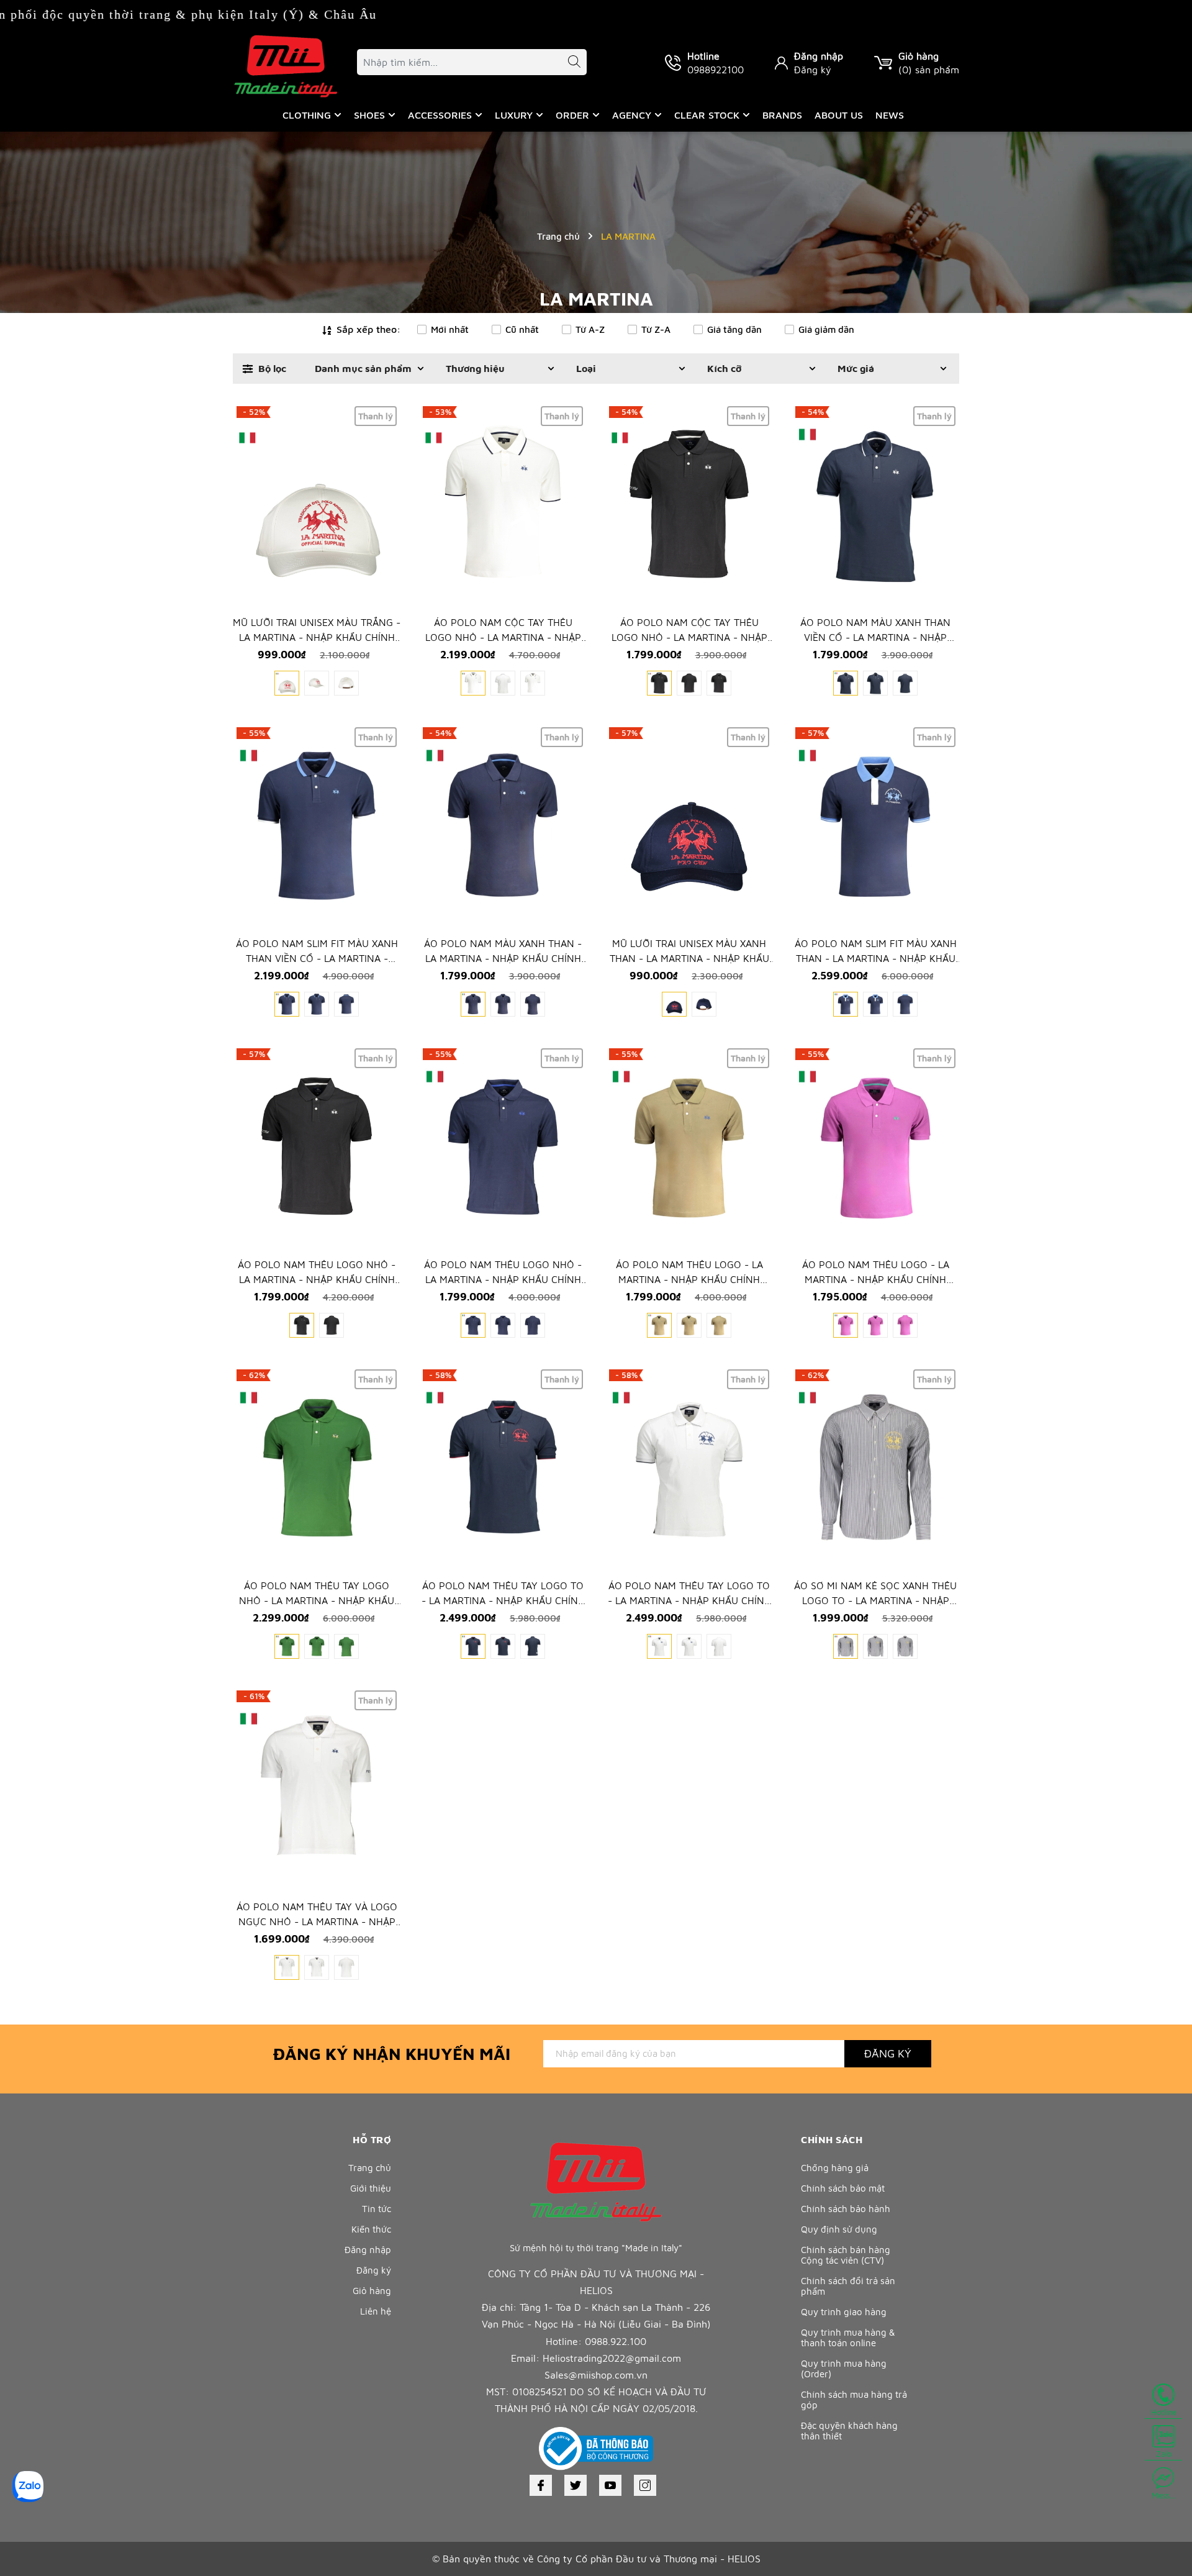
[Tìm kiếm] (568, 64)
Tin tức (377, 2209)
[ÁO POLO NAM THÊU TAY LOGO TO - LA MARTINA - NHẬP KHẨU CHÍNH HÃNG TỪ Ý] (503, 1468)
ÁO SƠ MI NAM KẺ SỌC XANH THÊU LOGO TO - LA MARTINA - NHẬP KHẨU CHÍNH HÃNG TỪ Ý (875, 1600)
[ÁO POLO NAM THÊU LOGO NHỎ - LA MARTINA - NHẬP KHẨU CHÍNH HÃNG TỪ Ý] (317, 1147)
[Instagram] (645, 2485)
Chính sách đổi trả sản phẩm (848, 2286)
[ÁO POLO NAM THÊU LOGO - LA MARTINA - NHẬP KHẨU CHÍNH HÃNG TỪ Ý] (689, 1147)
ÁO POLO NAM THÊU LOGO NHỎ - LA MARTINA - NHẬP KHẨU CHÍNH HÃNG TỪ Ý (317, 1279)
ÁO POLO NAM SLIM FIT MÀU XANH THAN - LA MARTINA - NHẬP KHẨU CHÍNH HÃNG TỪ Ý (876, 958)
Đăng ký (813, 70)
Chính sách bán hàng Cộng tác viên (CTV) (846, 2255)
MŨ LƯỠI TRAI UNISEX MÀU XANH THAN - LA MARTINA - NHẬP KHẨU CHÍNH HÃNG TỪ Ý (689, 958)
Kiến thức (371, 2229)
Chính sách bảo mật (843, 2188)
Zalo (1164, 2454)
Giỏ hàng (372, 2291)
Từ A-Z (590, 329)
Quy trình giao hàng (844, 2312)
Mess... (1163, 2495)
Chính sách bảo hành (846, 2209)
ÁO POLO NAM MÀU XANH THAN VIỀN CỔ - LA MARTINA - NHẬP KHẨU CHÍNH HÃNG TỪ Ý (875, 637)
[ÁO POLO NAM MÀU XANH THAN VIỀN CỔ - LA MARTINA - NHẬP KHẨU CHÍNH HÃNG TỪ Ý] (875, 505)
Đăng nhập (819, 56)
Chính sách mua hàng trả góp (854, 2400)
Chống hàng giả (835, 2168)
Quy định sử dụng (839, 2229)
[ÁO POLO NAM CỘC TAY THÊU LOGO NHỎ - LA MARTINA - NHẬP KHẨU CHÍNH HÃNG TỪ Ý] (503, 505)
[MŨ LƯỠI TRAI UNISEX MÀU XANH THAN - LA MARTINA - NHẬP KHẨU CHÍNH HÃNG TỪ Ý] (689, 826)
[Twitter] (576, 2485)
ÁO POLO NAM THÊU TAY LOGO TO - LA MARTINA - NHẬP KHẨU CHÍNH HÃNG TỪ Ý (503, 1600)
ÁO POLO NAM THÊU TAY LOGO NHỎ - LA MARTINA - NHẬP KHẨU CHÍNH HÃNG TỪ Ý (317, 1600)
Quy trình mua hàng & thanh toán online (848, 2338)
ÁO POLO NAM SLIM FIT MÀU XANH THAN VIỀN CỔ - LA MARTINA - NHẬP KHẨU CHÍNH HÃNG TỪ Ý (317, 958)
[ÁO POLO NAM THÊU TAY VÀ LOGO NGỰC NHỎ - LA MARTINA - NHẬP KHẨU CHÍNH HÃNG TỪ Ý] (317, 1789)
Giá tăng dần (734, 329)
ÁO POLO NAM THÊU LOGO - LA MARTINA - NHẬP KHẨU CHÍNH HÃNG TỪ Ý (689, 1279)
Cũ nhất (522, 329)
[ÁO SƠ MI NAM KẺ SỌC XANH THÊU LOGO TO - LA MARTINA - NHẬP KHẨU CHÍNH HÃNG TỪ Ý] (875, 1468)
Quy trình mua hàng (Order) (844, 2369)
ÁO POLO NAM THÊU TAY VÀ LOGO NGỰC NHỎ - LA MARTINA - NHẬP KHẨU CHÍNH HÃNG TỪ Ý (317, 1921)
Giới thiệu (371, 2188)
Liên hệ (376, 2311)
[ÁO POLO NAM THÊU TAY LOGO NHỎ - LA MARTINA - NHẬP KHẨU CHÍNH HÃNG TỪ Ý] (317, 1468)
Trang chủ (370, 2168)
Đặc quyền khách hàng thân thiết (849, 2431)
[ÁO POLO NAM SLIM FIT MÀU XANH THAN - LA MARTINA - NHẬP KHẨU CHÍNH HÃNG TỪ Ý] (875, 826)
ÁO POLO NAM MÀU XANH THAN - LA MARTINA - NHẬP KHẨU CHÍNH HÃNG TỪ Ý (503, 958)
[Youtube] (610, 2485)
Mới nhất (450, 329)
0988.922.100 (616, 2341)
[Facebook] (541, 2485)
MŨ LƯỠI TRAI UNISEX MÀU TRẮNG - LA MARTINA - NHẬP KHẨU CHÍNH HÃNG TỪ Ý (317, 637)
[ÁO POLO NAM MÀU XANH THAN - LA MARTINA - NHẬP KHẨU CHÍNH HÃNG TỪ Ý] (503, 826)
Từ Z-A (656, 329)
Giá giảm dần (826, 329)
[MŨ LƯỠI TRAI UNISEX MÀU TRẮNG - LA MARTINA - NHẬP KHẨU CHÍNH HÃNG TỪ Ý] (317, 505)
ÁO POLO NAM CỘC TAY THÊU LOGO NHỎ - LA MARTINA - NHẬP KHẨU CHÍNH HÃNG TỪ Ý (503, 637)
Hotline (1164, 2412)
